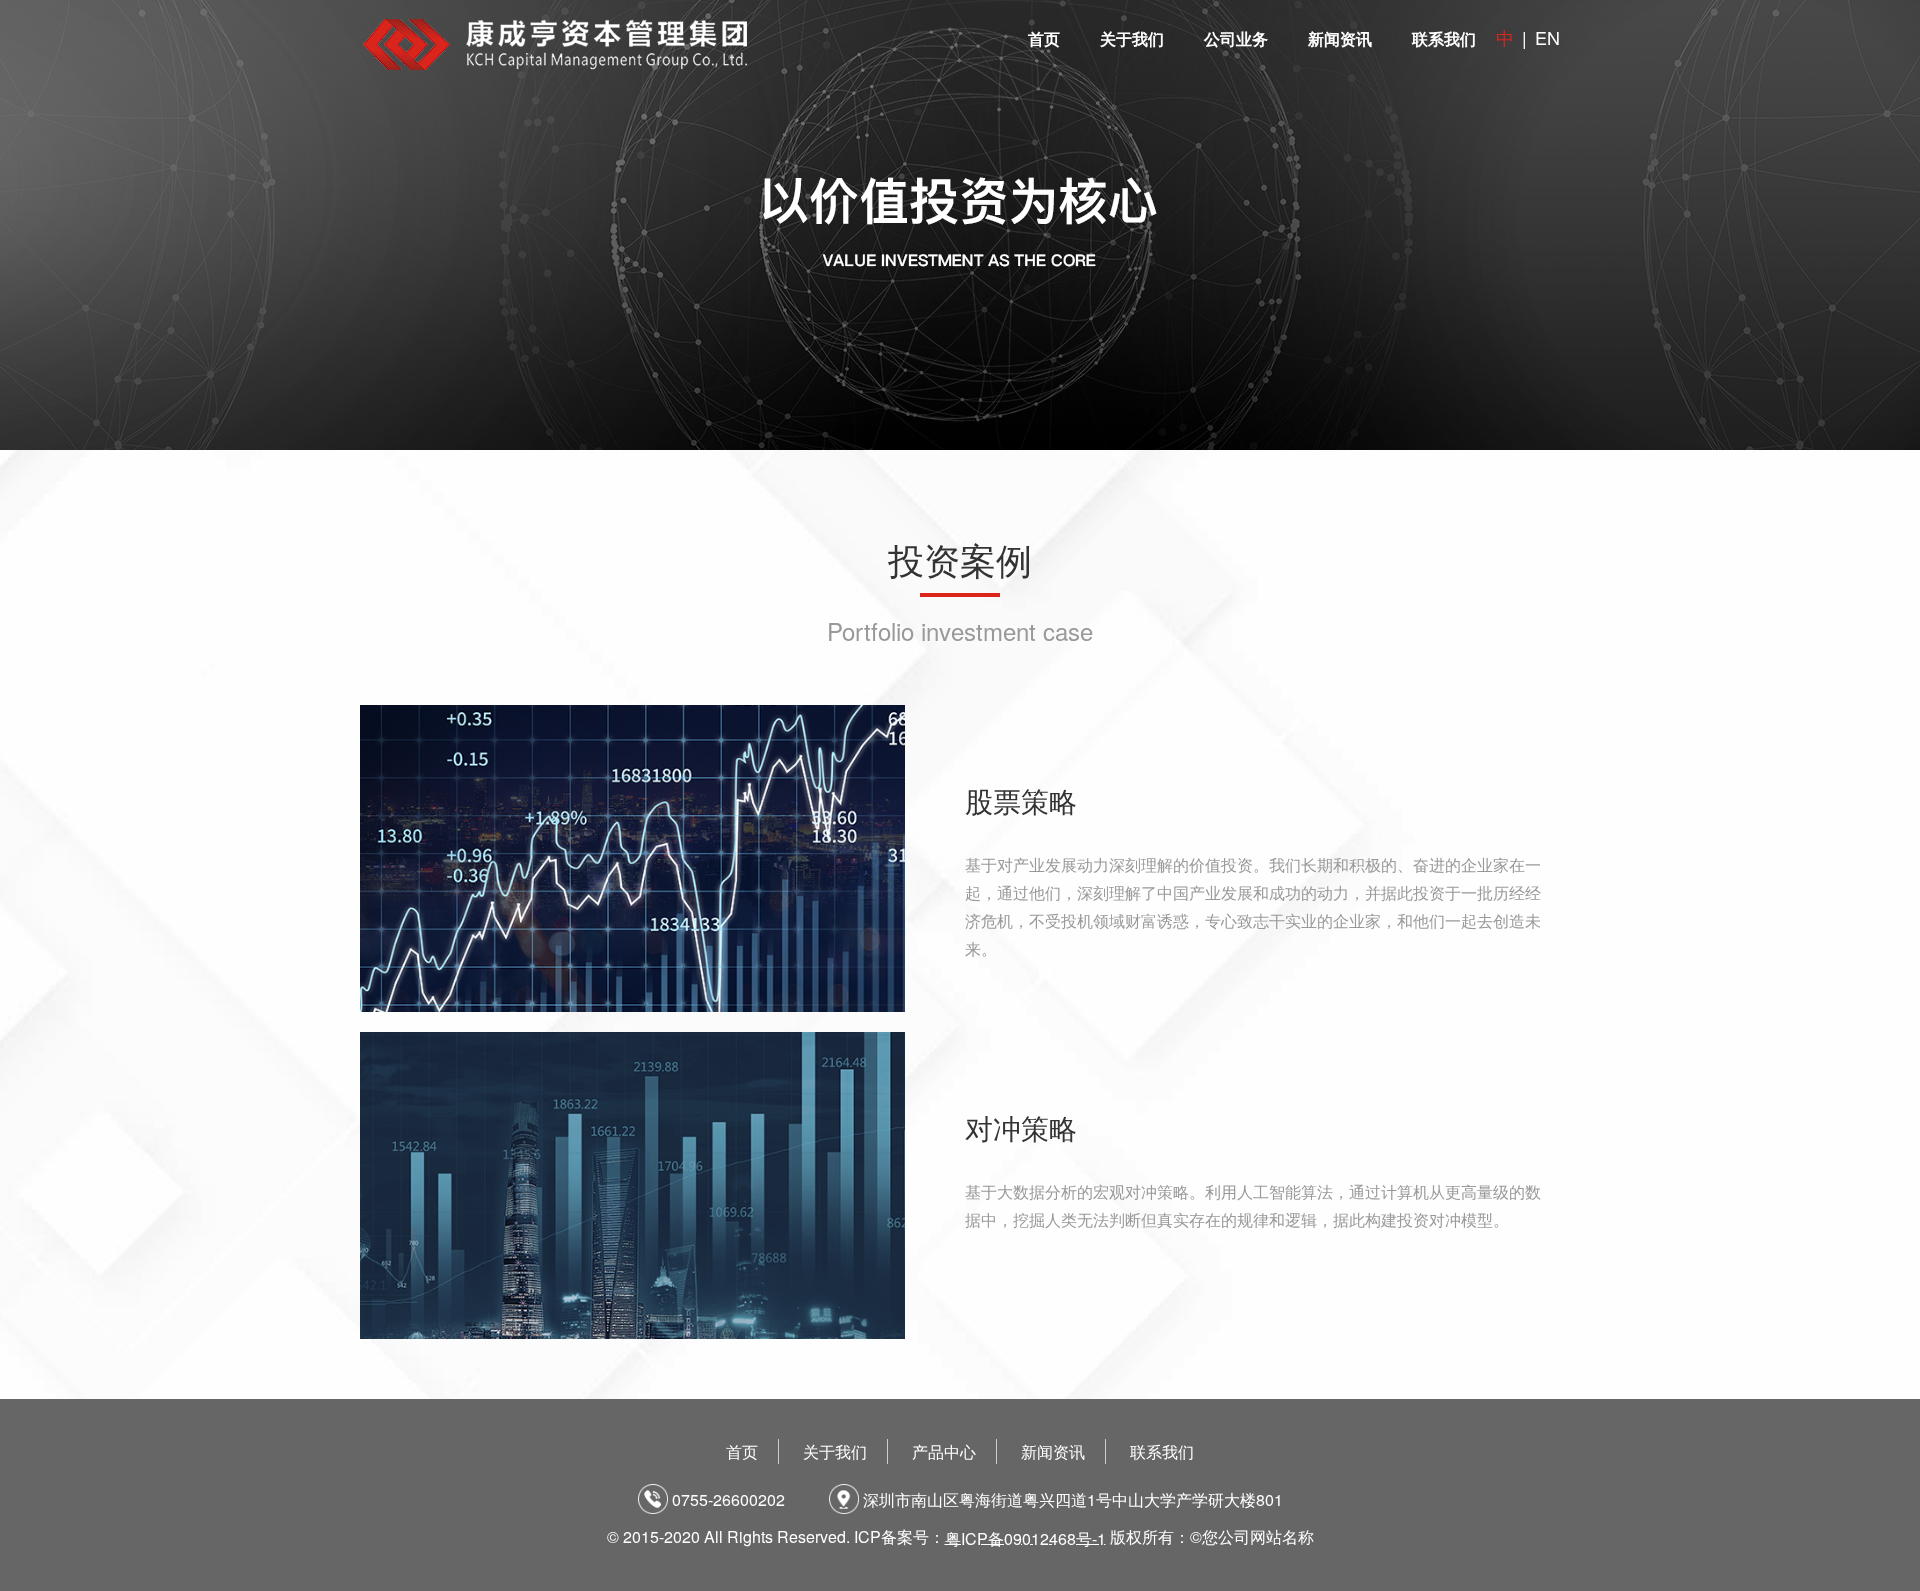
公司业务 (1236, 38)
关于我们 (1132, 38)
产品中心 (944, 1451)
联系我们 (1444, 38)
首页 (1044, 38)
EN (1547, 37)
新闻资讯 (1340, 38)
